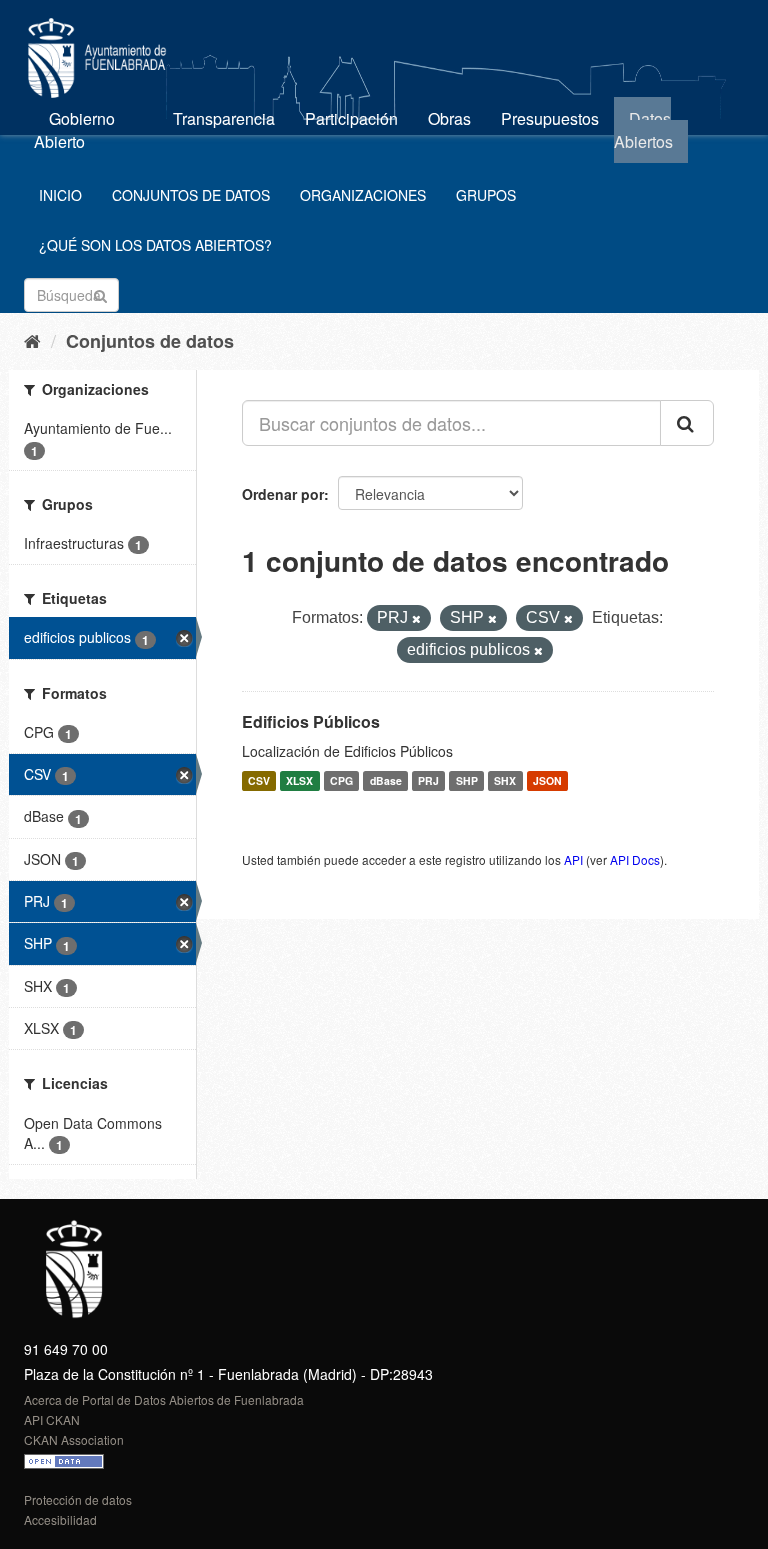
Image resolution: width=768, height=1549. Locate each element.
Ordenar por (283, 494)
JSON (547, 780)
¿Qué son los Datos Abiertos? (155, 245)
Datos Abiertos (643, 130)
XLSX (299, 780)
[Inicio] (32, 340)
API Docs (635, 859)
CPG (341, 780)
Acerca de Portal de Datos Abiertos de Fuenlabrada (164, 1399)
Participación (351, 118)
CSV (259, 780)
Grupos (486, 195)
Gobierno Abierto (74, 130)
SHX (505, 780)
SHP (467, 780)
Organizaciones (363, 195)
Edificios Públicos (311, 721)
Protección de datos (78, 1499)
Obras (449, 118)
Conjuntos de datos (191, 195)
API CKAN (52, 1419)
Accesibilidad (60, 1519)
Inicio (60, 195)
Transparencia (224, 118)
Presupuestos (550, 118)
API (573, 859)
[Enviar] (100, 293)
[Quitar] (416, 619)
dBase (386, 780)
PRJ (428, 780)
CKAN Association (74, 1439)
